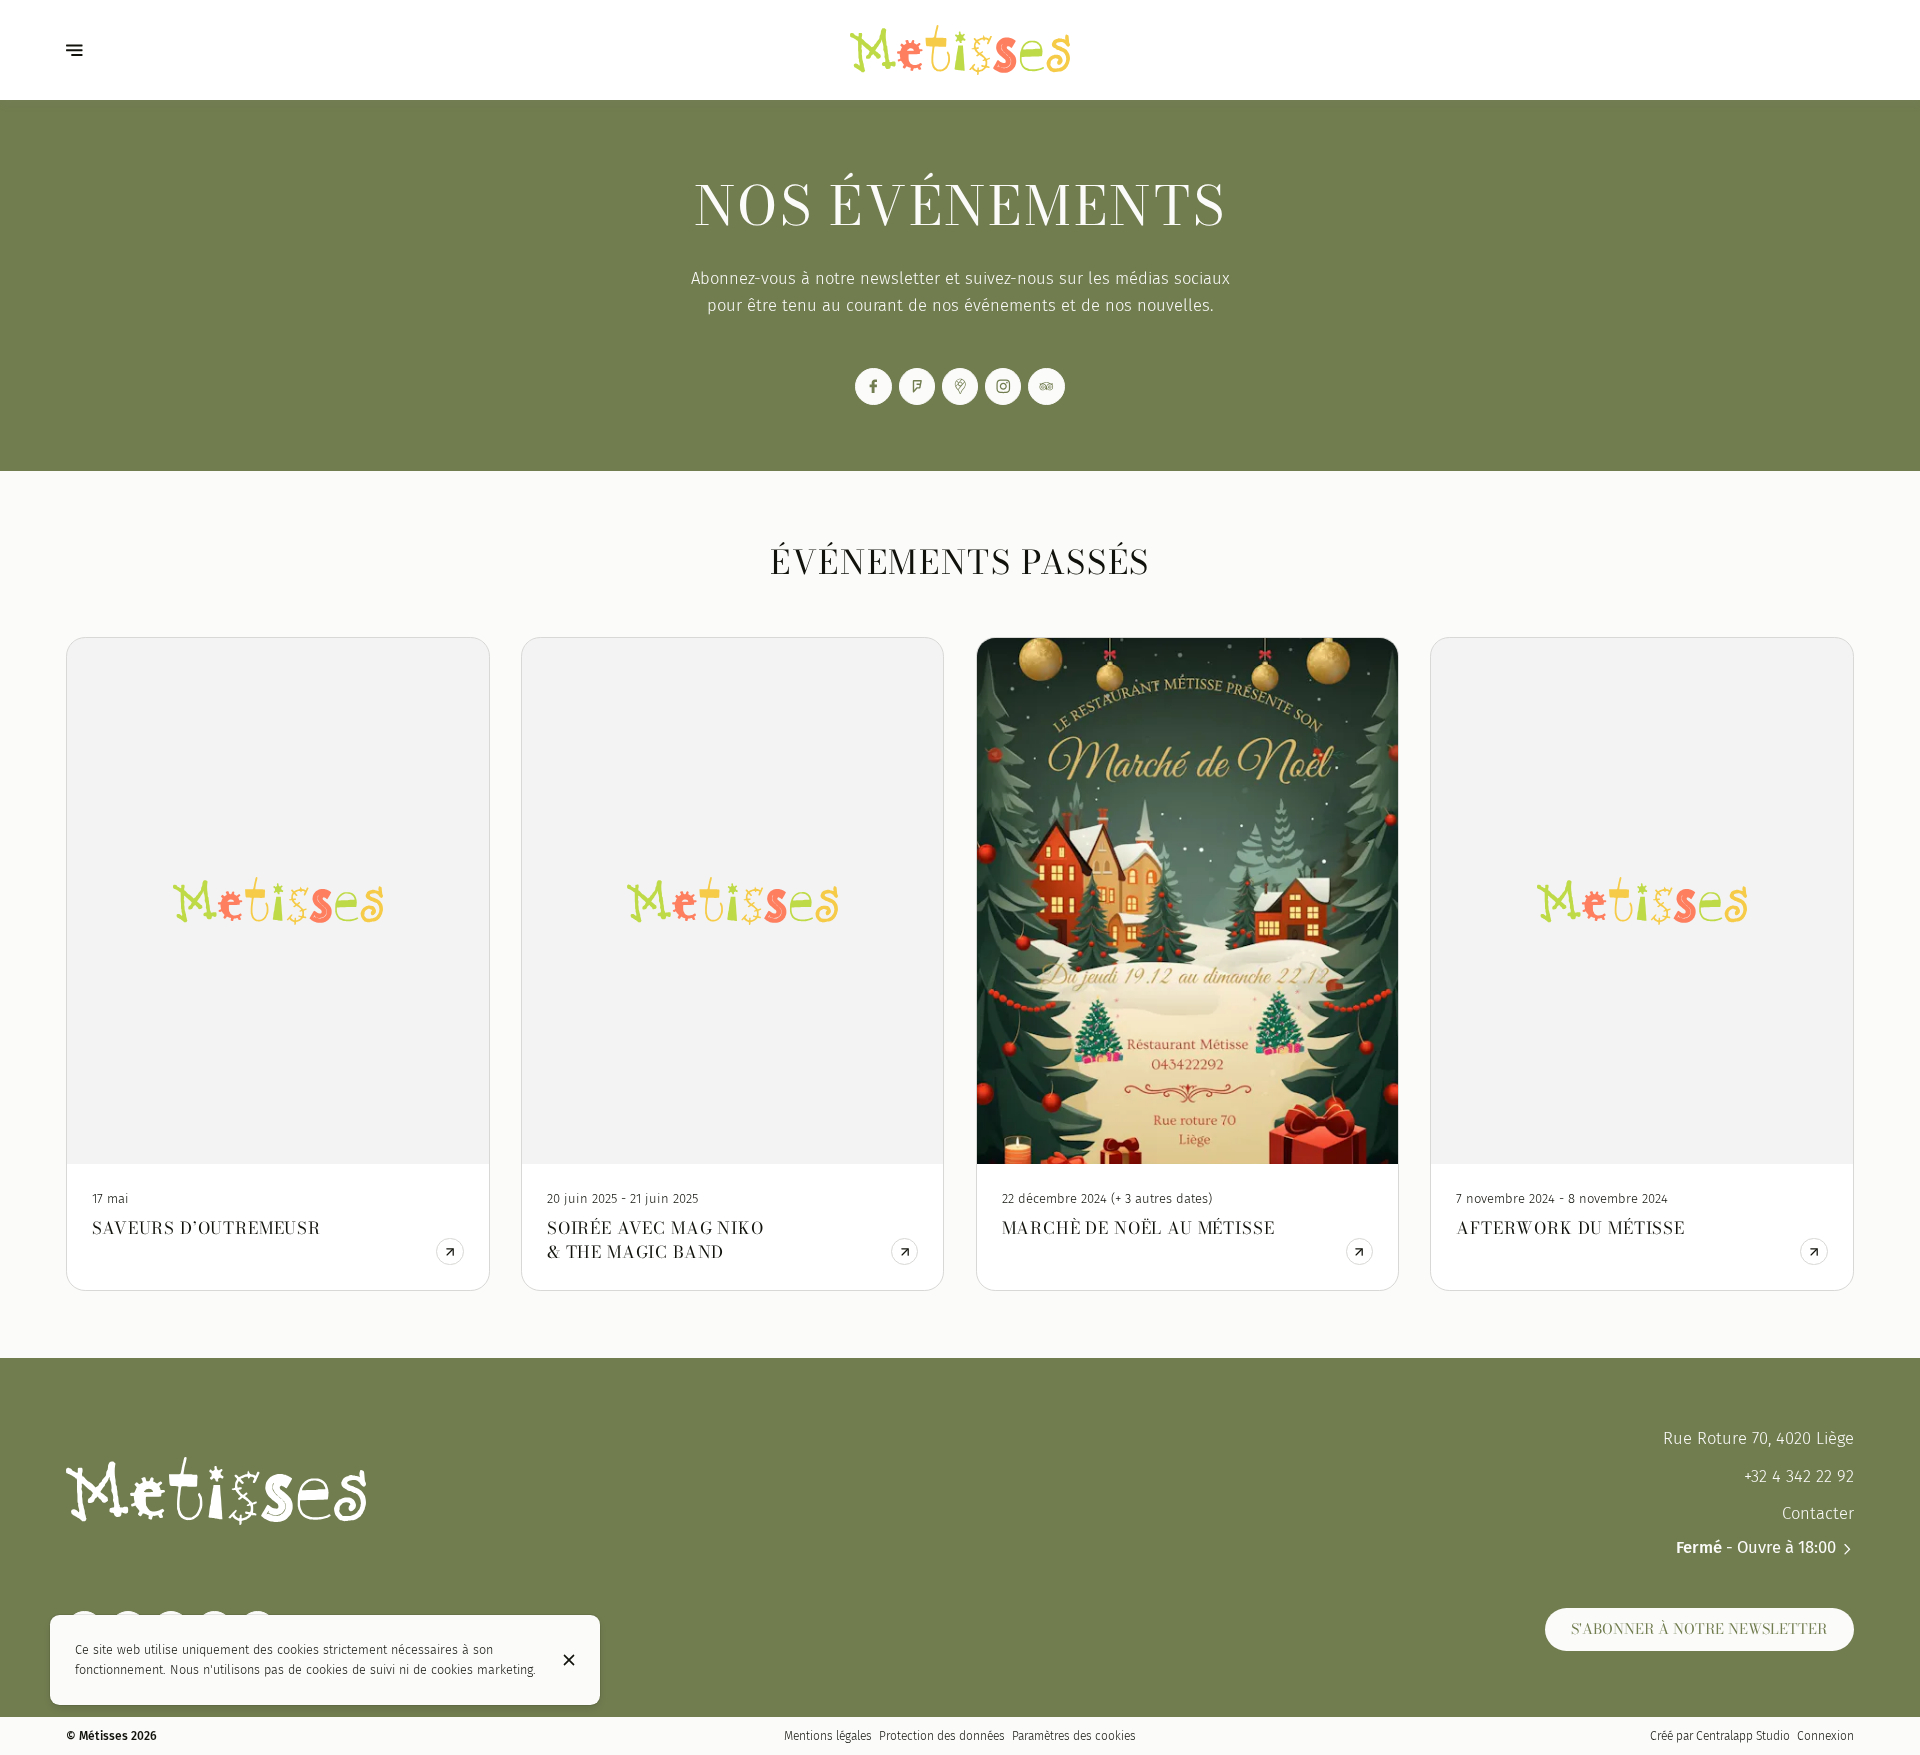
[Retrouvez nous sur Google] (960, 386)
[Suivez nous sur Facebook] (873, 386)
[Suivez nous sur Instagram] (1003, 386)
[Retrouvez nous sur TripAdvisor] (1046, 386)
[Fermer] (569, 1660)
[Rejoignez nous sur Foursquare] (917, 386)
